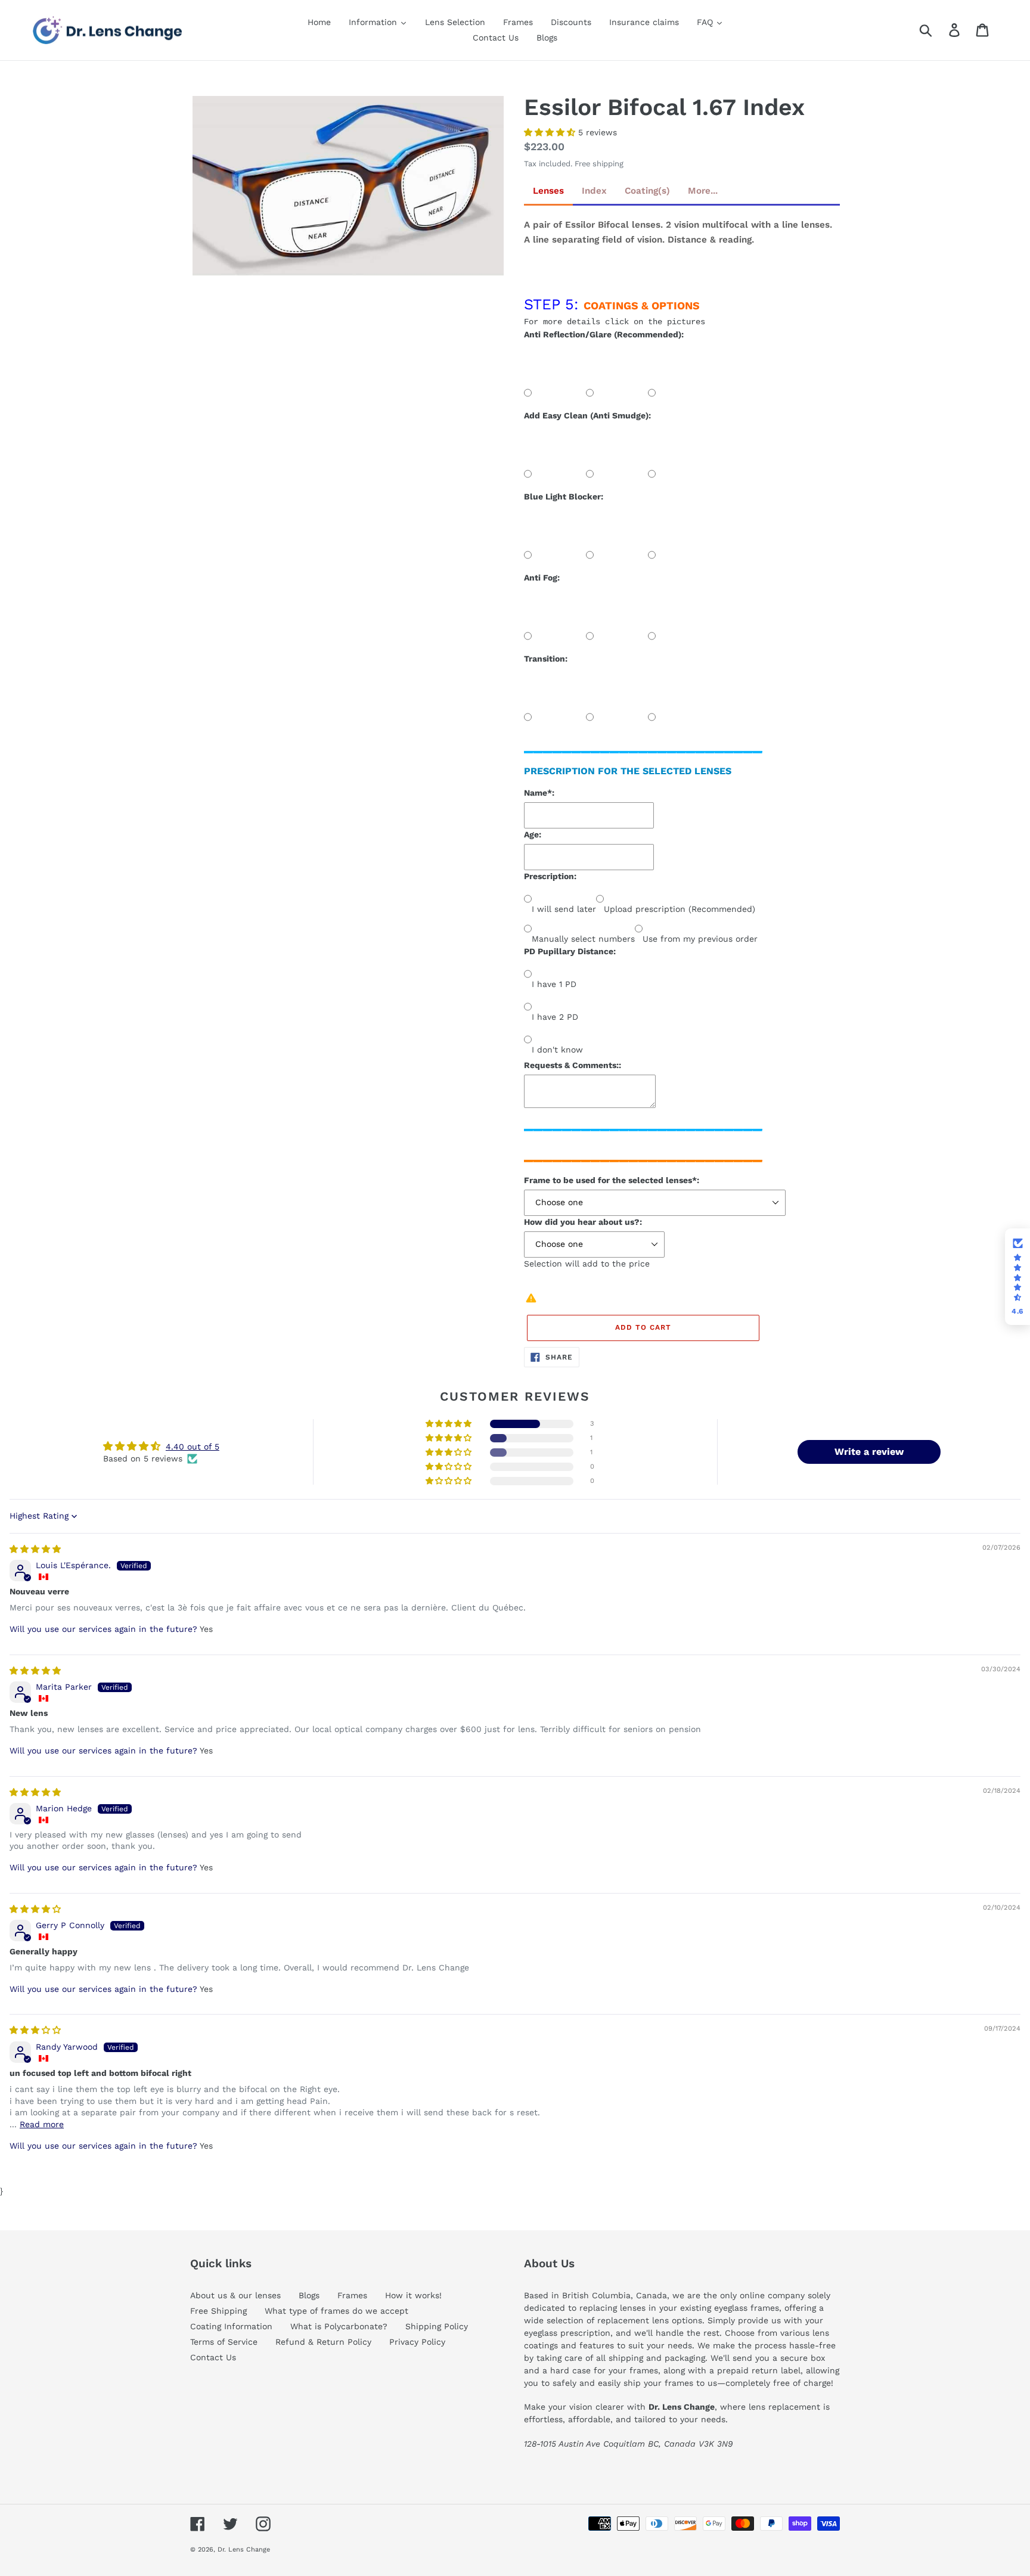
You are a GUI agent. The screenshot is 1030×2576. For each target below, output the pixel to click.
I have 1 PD (554, 984)
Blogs (309, 2295)
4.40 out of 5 (193, 1447)
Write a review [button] (869, 1452)
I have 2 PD (555, 1017)
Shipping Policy (437, 2326)
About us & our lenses (235, 2295)
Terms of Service (224, 2342)
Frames (352, 2295)
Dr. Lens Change (244, 2549)
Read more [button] (42, 2124)
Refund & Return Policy (323, 2342)
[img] (35, 1549)
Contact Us (213, 2357)
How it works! (413, 2295)
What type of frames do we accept (336, 2311)
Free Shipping (218, 2311)
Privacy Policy (417, 2342)
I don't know (557, 1050)
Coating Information (231, 2326)
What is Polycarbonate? (339, 2326)
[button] (551, 132)
